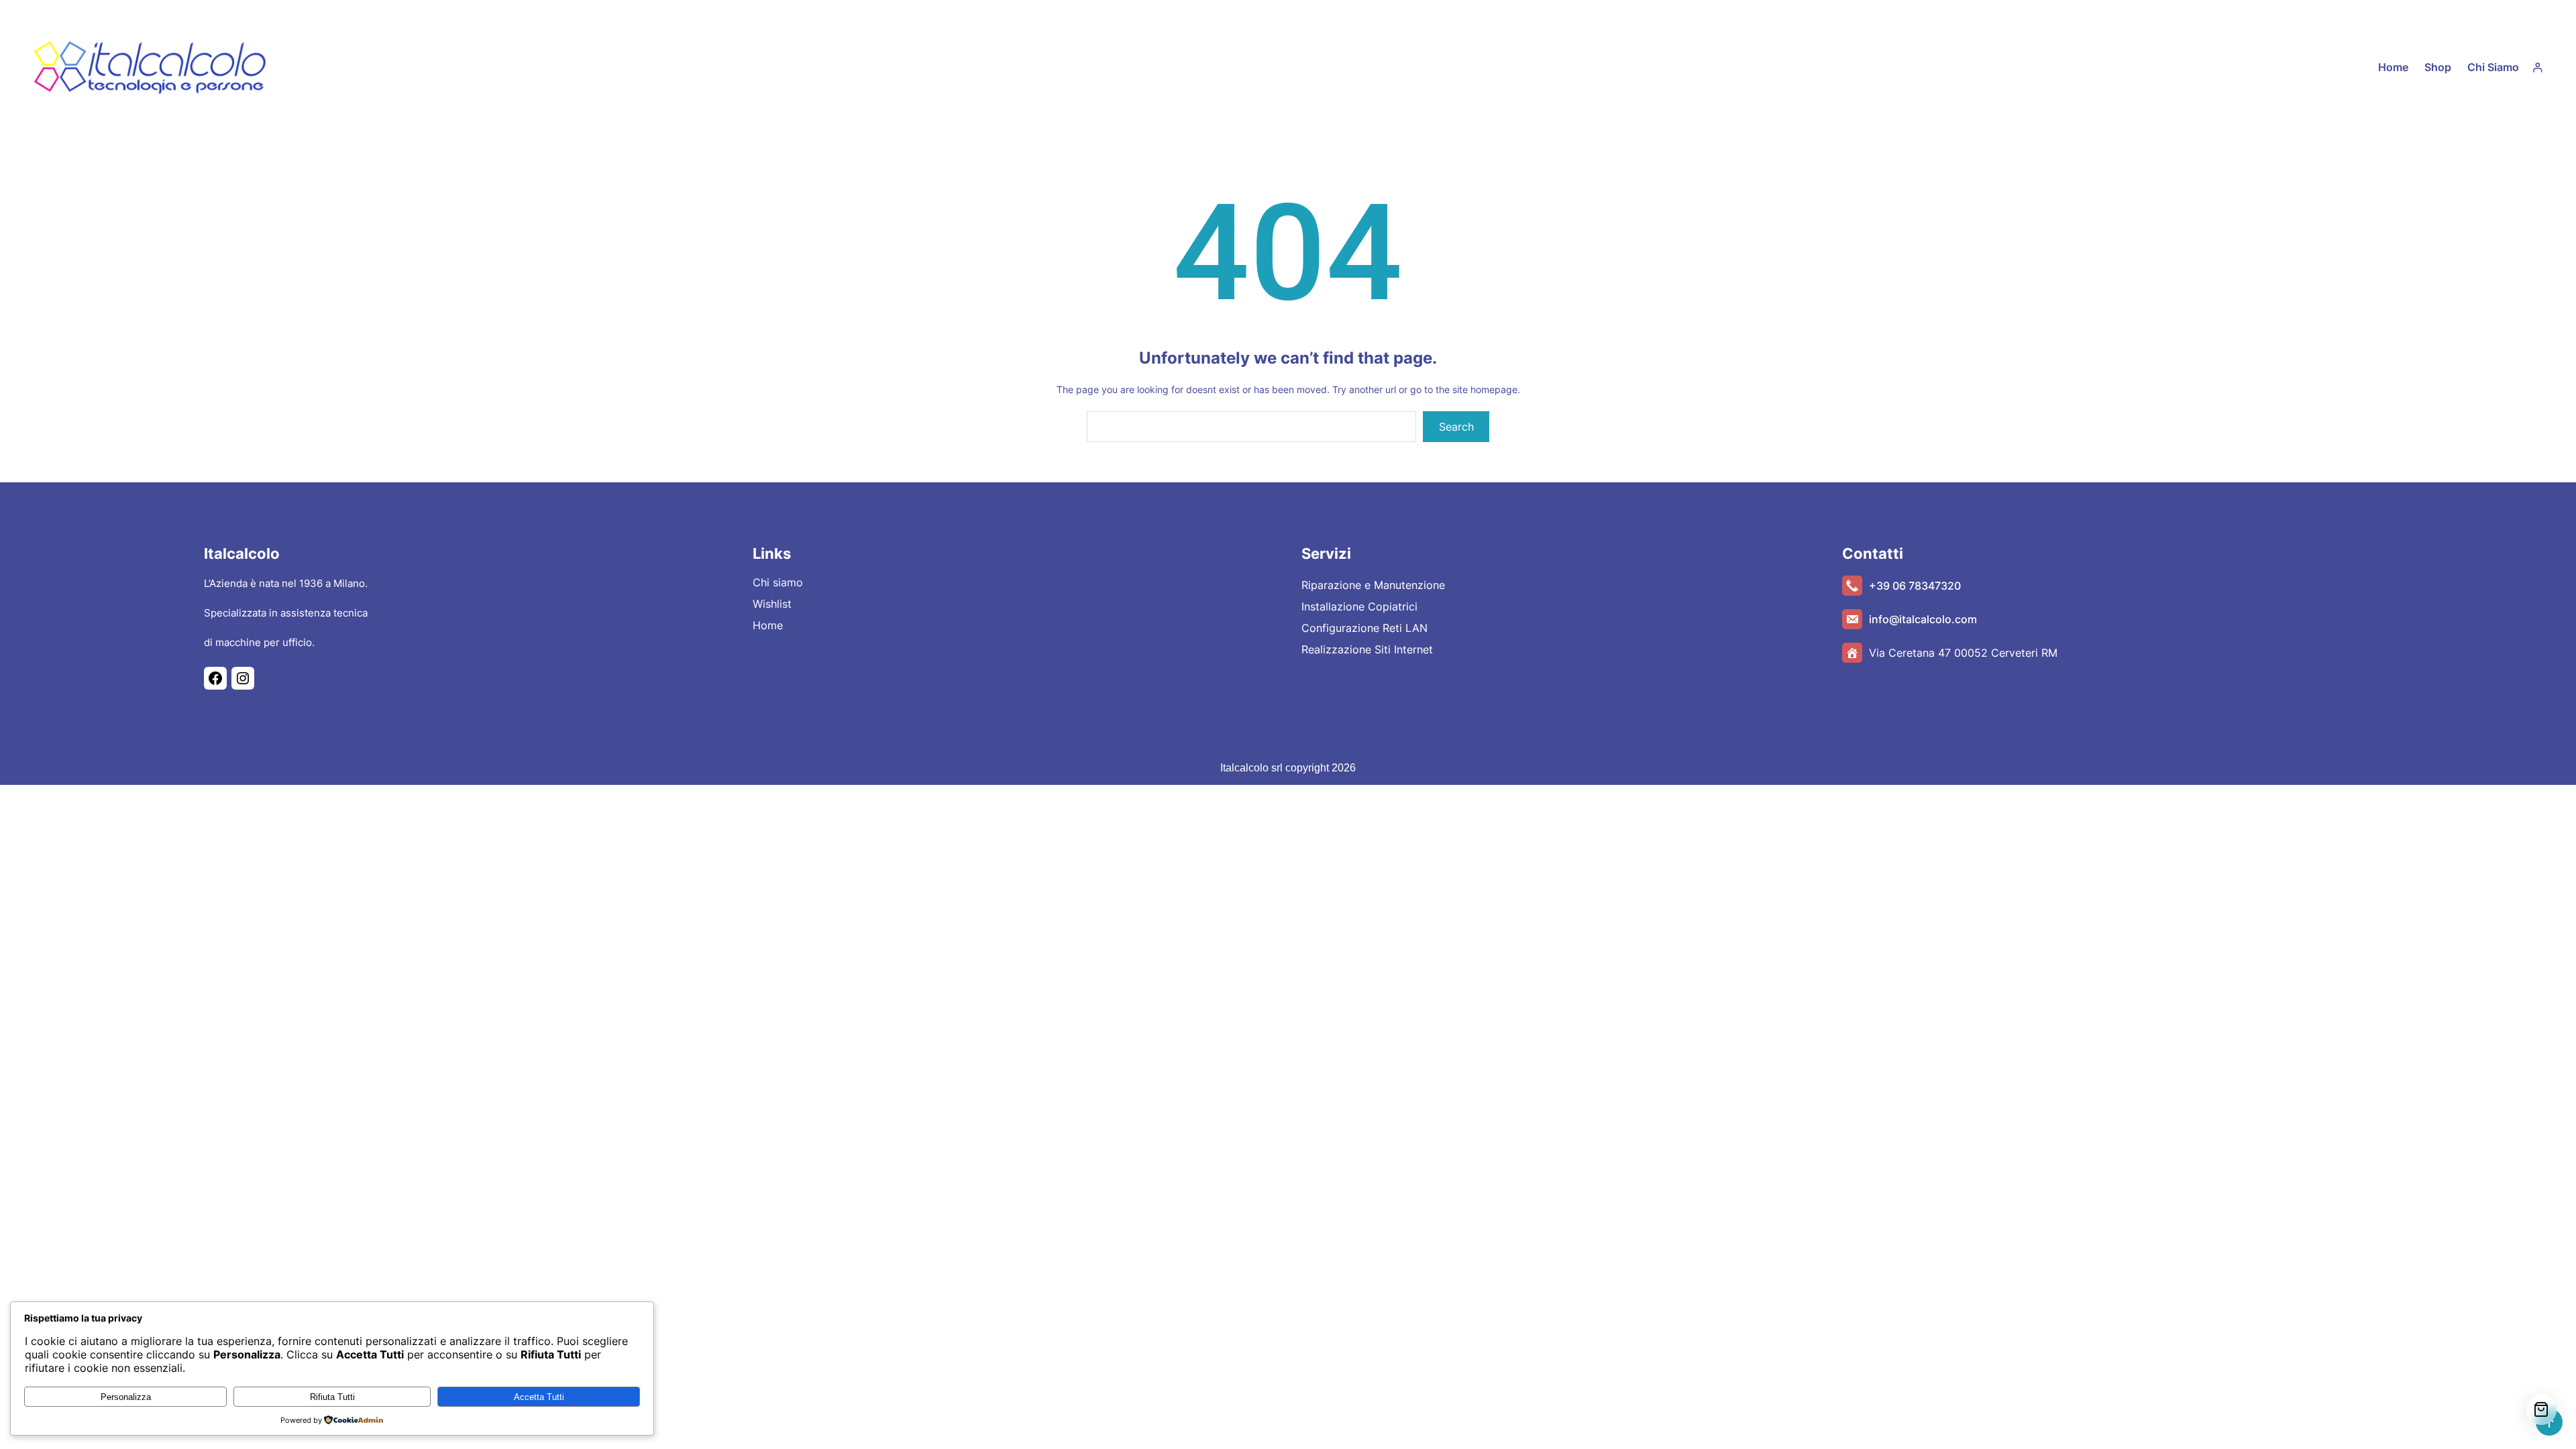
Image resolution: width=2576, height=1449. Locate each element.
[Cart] (2541, 1410)
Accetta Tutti (539, 1397)
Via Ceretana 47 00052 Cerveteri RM (1963, 653)
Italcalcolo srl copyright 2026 (1288, 768)
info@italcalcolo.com (1923, 619)
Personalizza (126, 1397)
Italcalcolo (242, 553)
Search (1456, 427)
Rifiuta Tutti (332, 1397)
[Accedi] (2537, 67)
